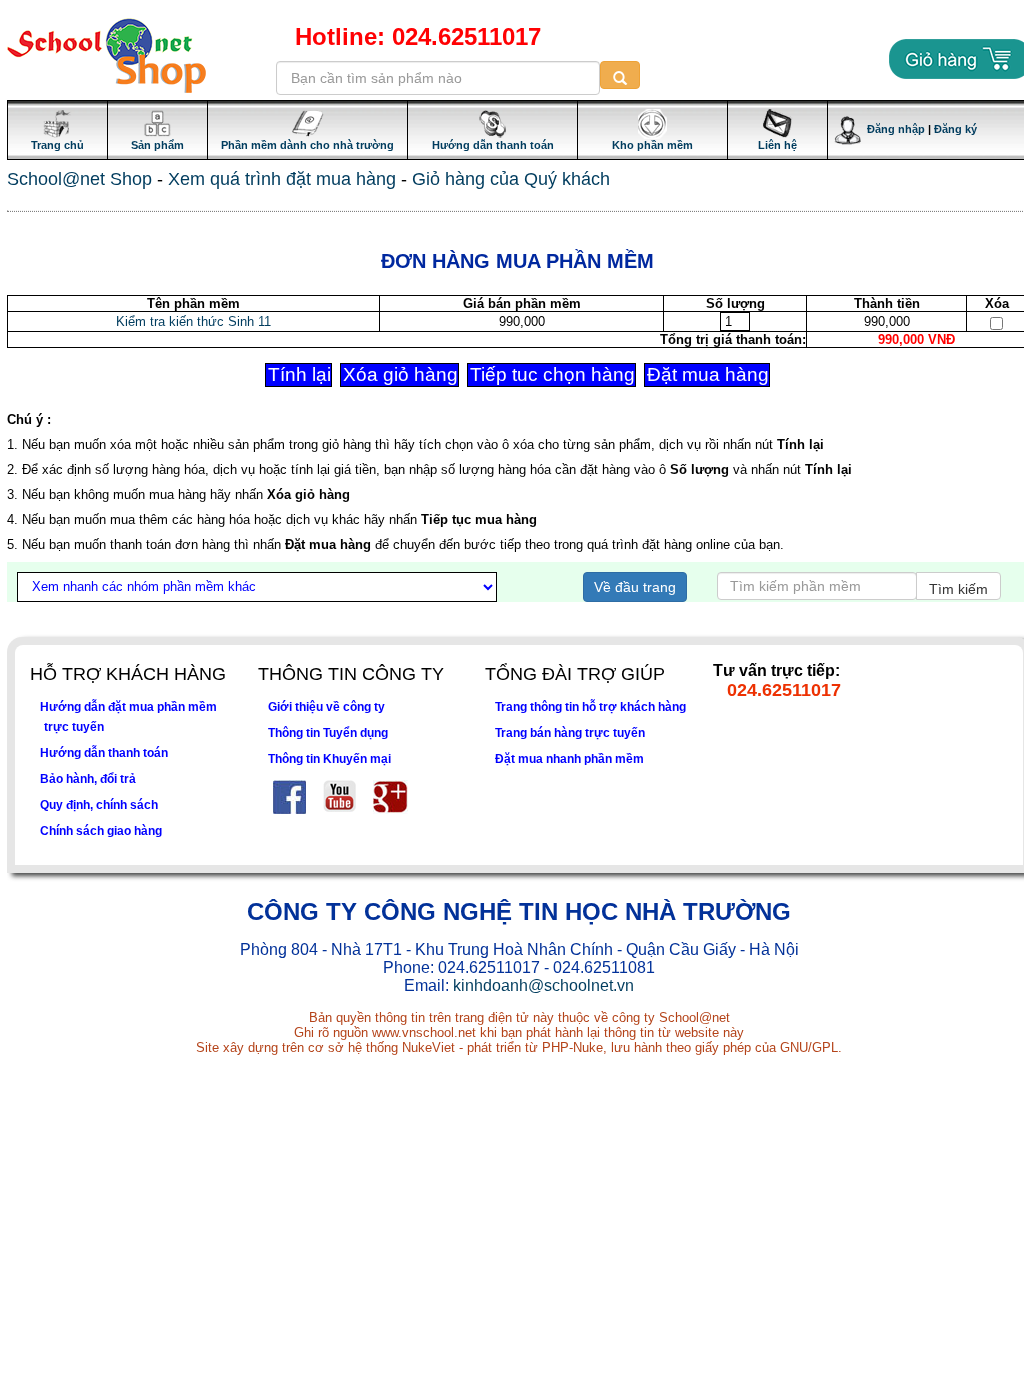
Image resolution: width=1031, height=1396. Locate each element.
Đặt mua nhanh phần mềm (569, 758)
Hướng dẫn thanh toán (104, 752)
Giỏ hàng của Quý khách (511, 179)
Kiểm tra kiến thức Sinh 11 (193, 321)
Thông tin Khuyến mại (329, 758)
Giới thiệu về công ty (326, 706)
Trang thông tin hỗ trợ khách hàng (590, 706)
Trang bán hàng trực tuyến (570, 732)
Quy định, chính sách (99, 804)
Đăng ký (955, 129)
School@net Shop (79, 179)
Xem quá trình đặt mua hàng (282, 179)
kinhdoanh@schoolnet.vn (543, 985)
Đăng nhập (893, 129)
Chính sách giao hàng (101, 830)
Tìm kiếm (958, 589)
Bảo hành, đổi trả (88, 778)
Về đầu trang (635, 587)
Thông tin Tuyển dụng (328, 732)
